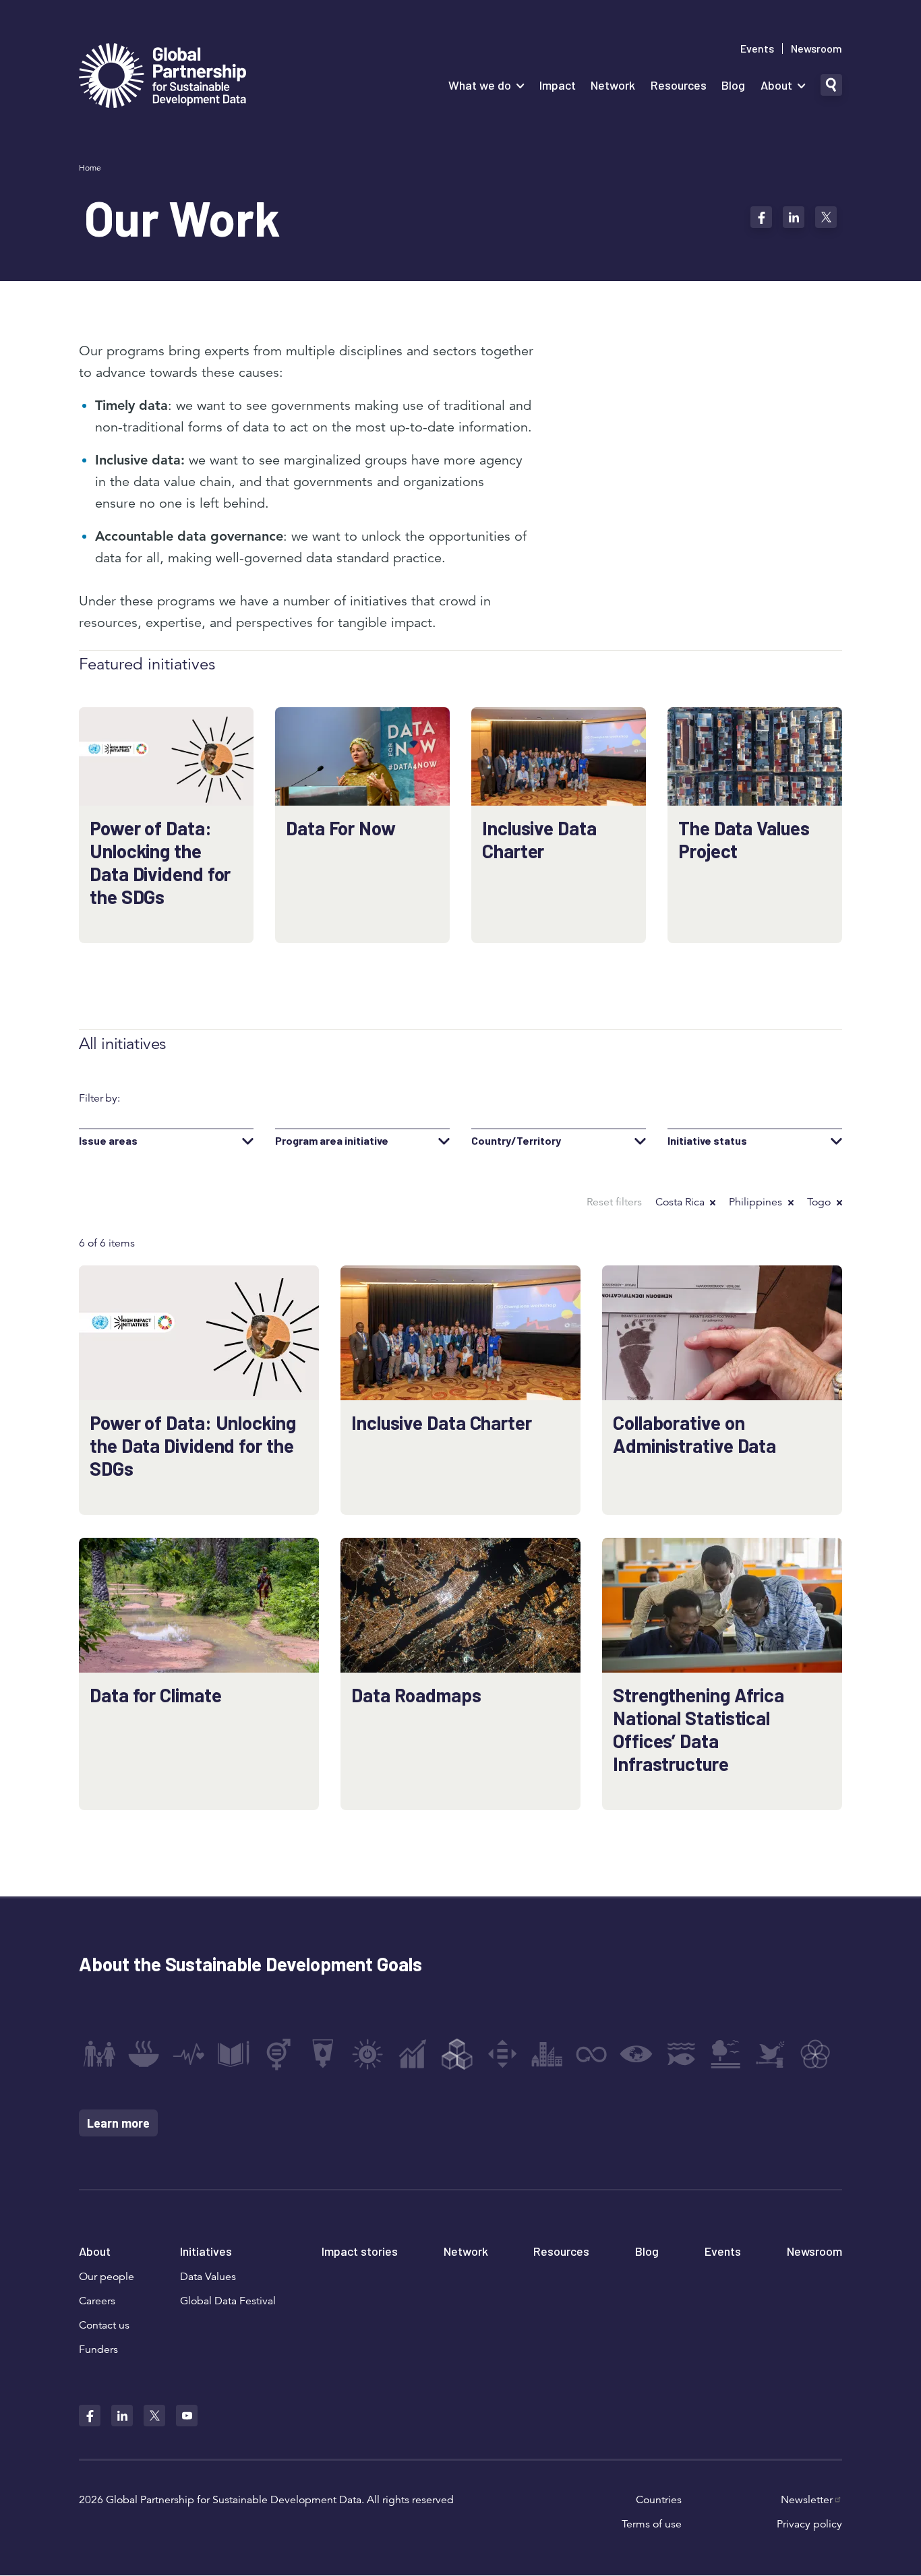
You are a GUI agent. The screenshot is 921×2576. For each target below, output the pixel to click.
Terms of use (652, 2524)
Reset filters (614, 1202)
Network (613, 85)
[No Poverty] (99, 2054)
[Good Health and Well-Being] (189, 2054)
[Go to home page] (162, 77)
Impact (558, 85)
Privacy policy (809, 2524)
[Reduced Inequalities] (502, 2054)
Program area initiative (332, 1141)
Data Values (208, 2277)
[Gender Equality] (278, 2054)
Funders (98, 2349)
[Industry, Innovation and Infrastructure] (457, 2054)
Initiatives (206, 2251)
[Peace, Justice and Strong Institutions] (771, 2054)
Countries (659, 2500)
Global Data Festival (228, 2301)
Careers (97, 2301)
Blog (733, 85)
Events (757, 49)
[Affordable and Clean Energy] (367, 2054)
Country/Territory (516, 1141)
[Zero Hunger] (144, 2054)
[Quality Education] (233, 2054)
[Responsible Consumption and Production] (591, 2054)
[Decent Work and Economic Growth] (413, 2054)
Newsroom (816, 49)
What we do (480, 85)
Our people (107, 2277)
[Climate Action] (636, 2054)
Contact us (104, 2325)
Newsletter (807, 2500)
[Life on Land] (725, 2054)
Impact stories (360, 2251)
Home (90, 168)
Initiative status (707, 1141)
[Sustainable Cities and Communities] (547, 2054)
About (776, 85)
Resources (679, 85)
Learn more (118, 2123)
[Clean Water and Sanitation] (323, 2054)
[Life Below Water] (681, 2054)
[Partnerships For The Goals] (815, 2054)
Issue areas (108, 1141)
